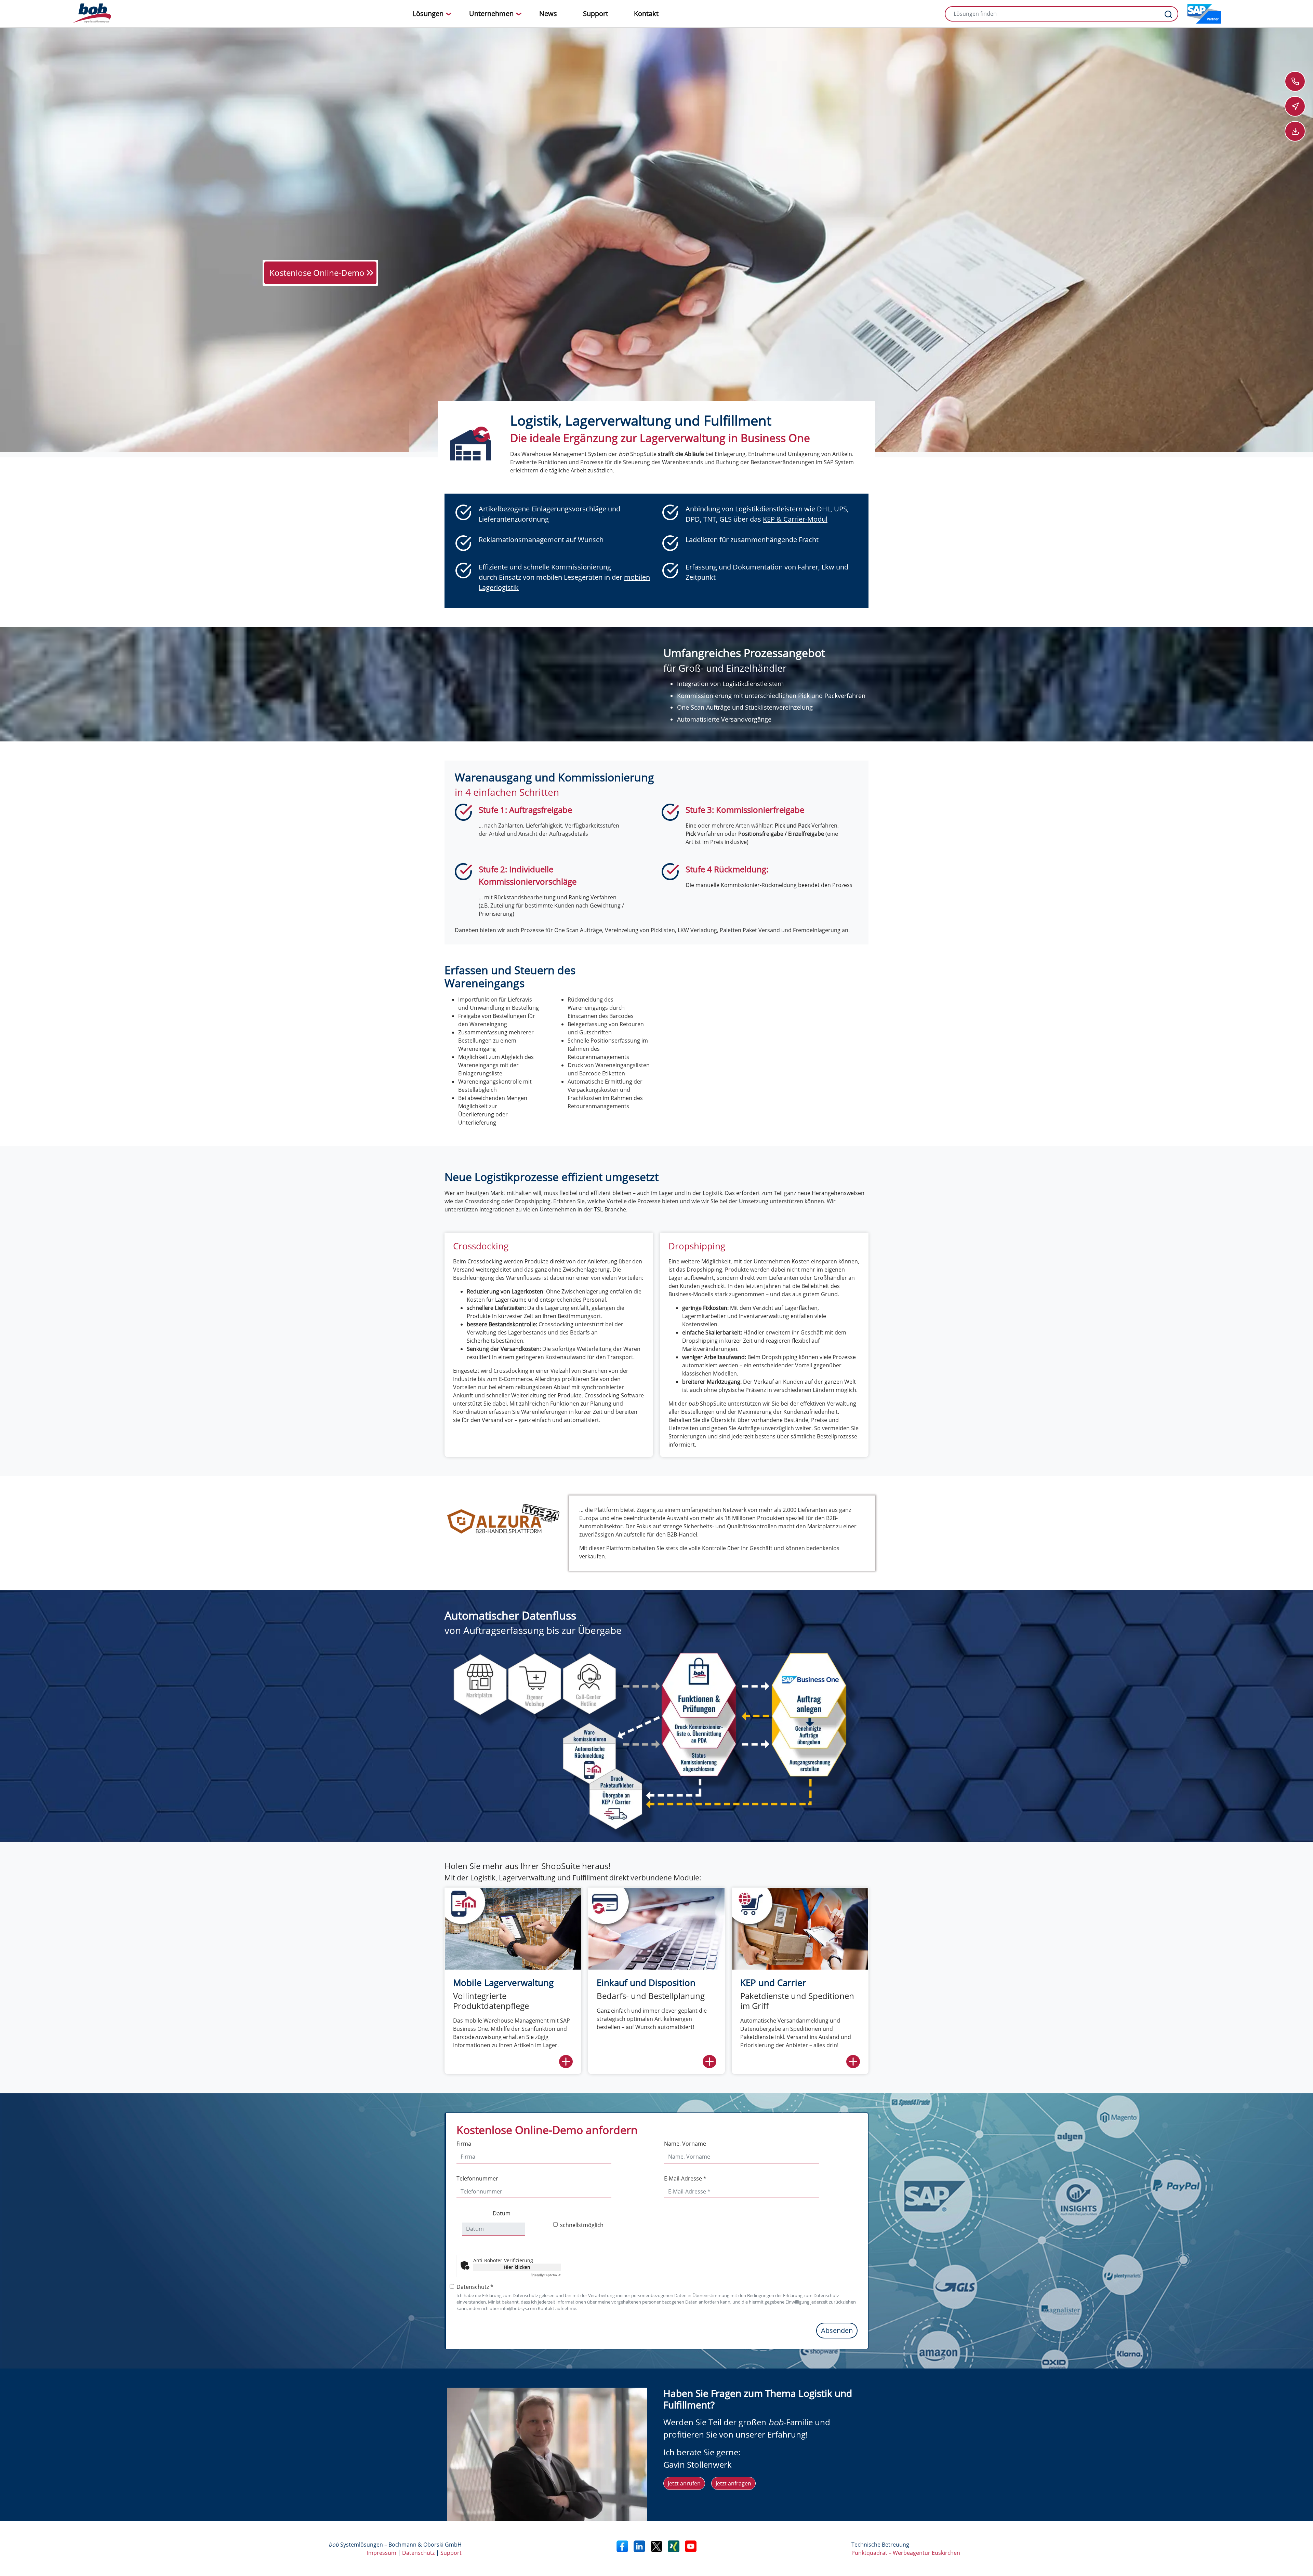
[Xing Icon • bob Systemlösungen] (674, 2546)
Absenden (837, 2330)
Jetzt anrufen (684, 2483)
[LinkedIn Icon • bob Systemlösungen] (639, 2546)
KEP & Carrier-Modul (795, 519)
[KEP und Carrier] (800, 1928)
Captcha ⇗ (546, 2275)
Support (451, 2553)
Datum (502, 2213)
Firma (464, 2144)
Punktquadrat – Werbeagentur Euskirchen (906, 2553)
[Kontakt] (1295, 81)
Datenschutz (418, 2553)
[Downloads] (1295, 131)
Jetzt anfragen (733, 2483)
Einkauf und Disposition (646, 1983)
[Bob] (92, 14)
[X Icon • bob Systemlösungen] (656, 2546)
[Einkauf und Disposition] (656, 1928)
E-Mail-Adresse (685, 2178)
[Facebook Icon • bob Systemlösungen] (622, 2546)
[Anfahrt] (1295, 106)
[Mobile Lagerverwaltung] (513, 1928)
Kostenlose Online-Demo (317, 273)
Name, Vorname (685, 2144)
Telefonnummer (477, 2178)
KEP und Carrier (773, 1983)
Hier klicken (517, 2267)
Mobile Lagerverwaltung (503, 1983)
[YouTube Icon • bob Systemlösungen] (691, 2546)
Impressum (382, 2553)
